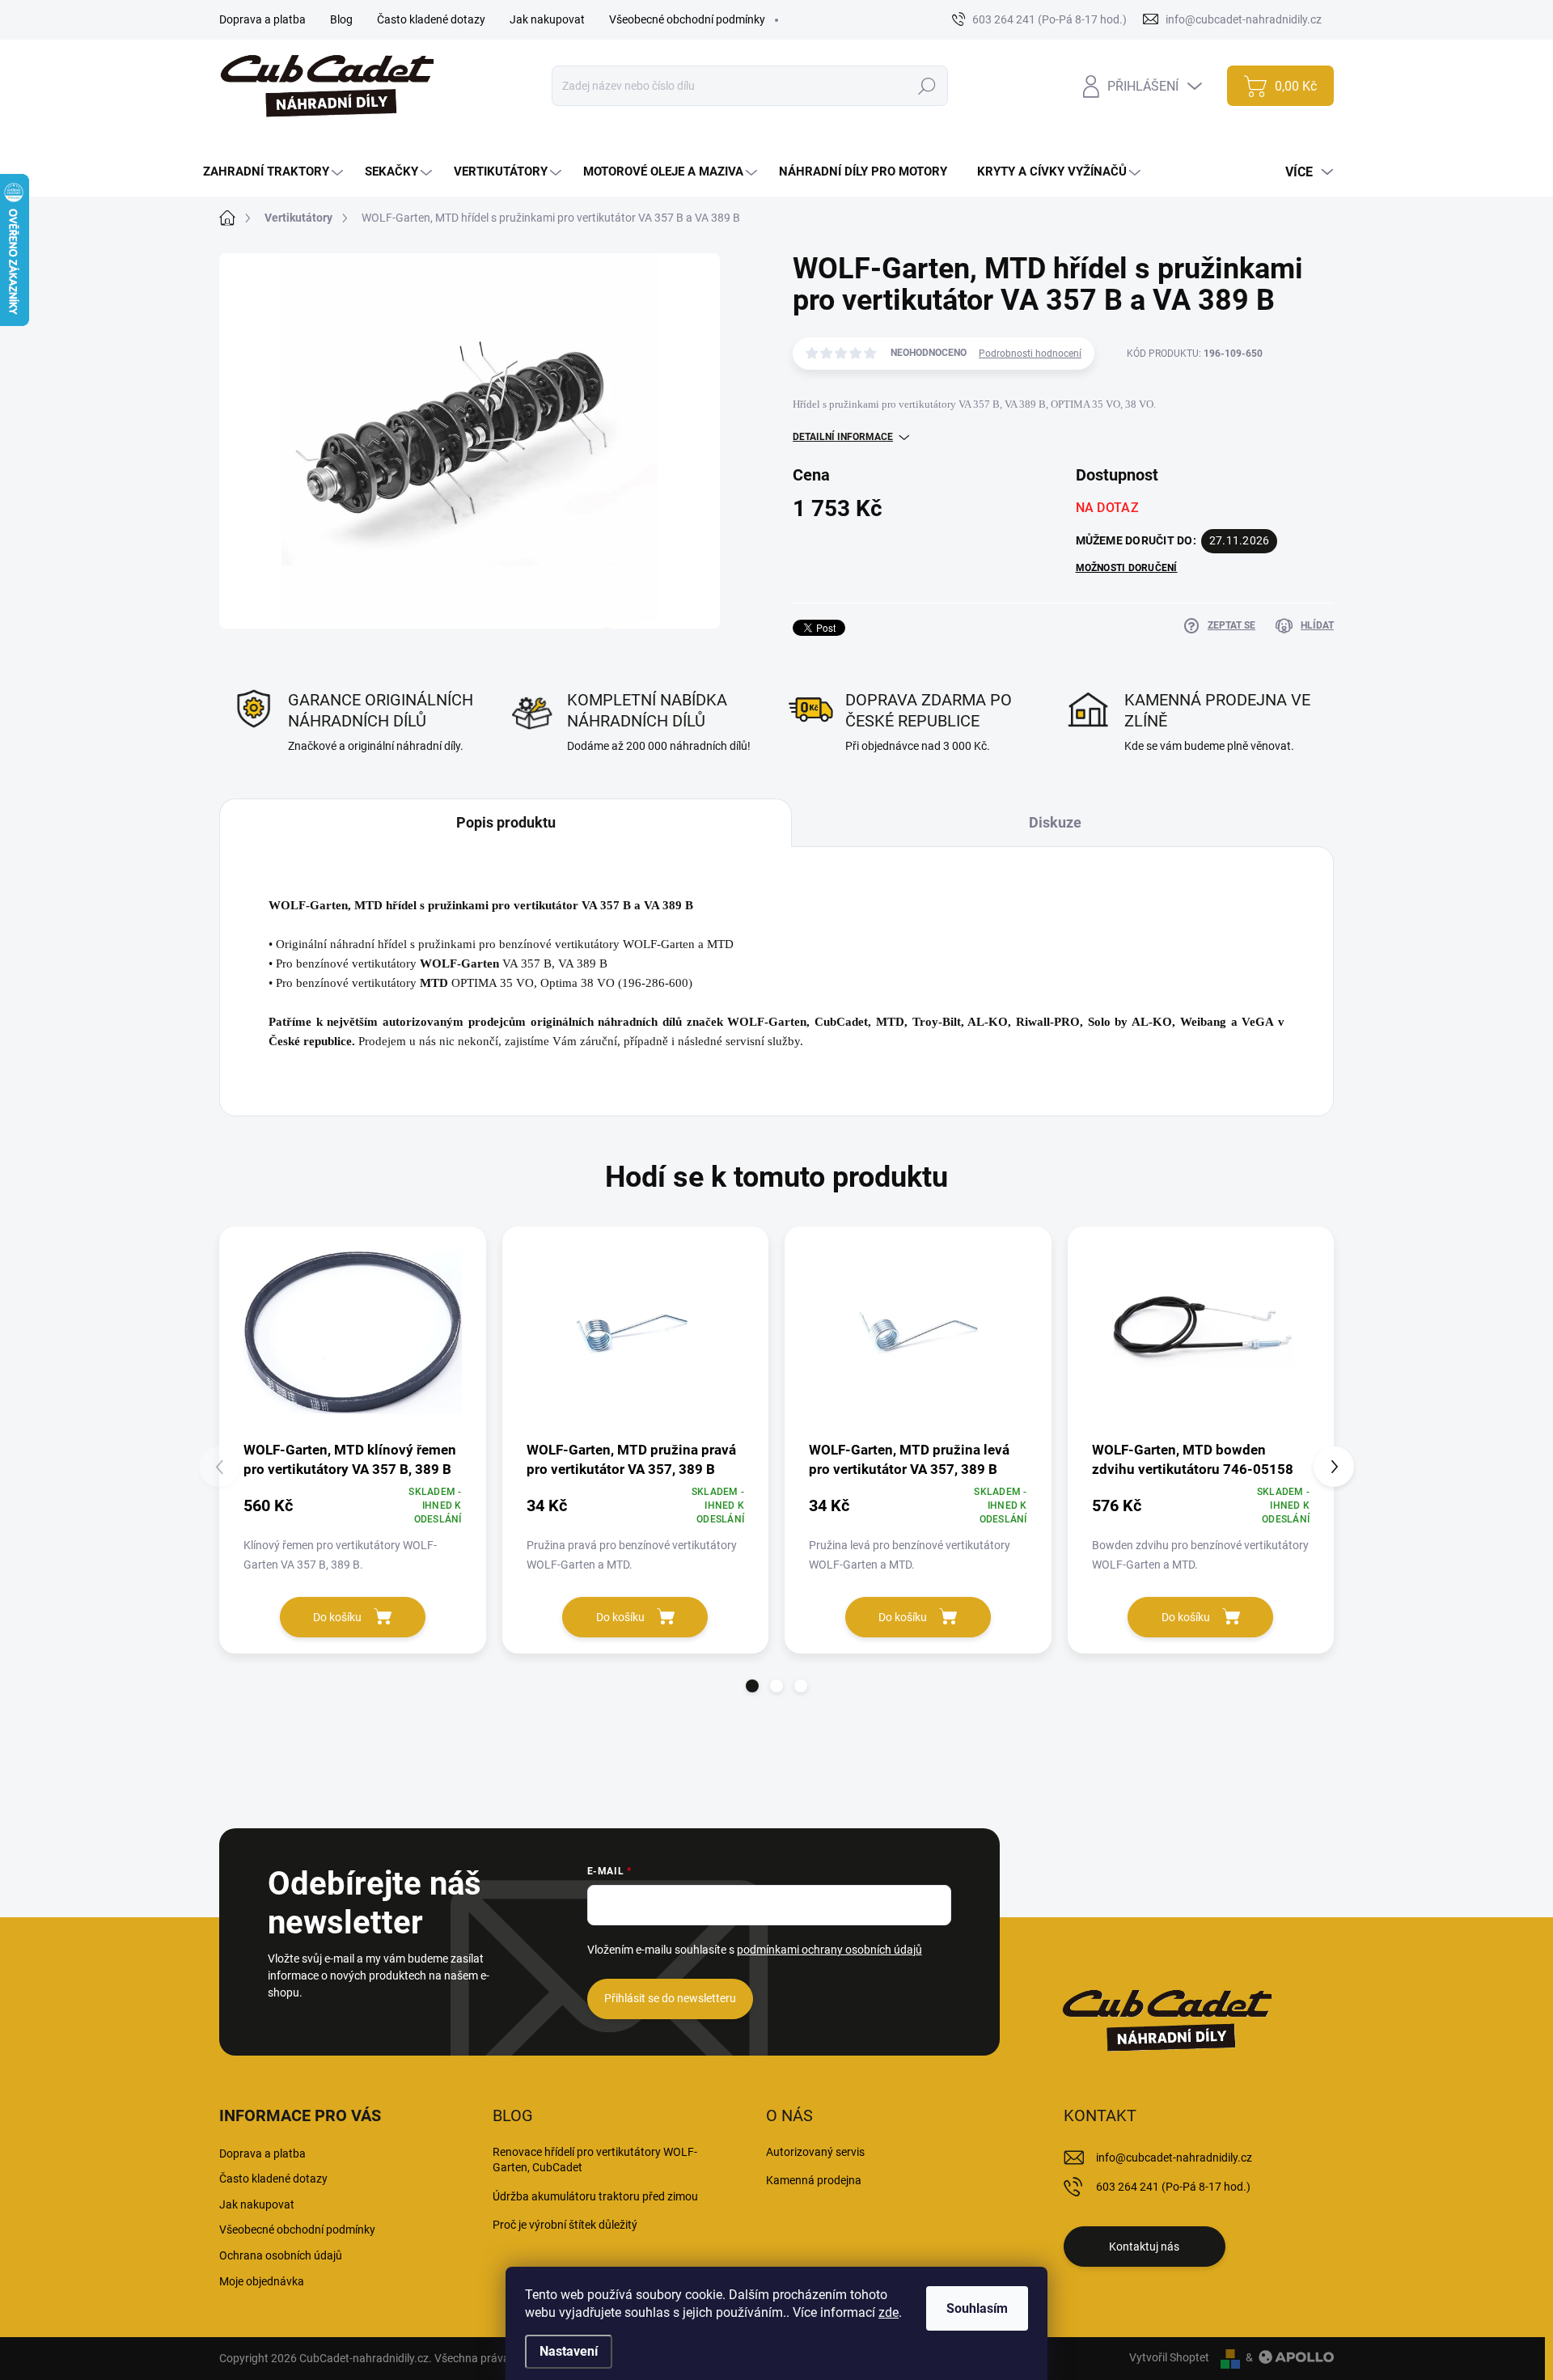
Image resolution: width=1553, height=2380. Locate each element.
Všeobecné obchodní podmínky (687, 19)
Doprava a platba (262, 19)
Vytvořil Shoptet (1169, 2357)
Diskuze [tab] (1055, 822)
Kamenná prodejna (814, 2180)
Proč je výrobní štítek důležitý (565, 2225)
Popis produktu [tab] (506, 822)
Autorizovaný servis (815, 2152)
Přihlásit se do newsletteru (670, 1998)
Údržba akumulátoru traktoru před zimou (595, 2196)
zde (889, 2312)
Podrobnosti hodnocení (1030, 354)
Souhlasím (977, 2308)
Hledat (927, 86)
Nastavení (569, 2351)
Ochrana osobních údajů (281, 2255)
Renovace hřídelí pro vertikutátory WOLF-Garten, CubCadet (595, 2160)
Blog (341, 19)
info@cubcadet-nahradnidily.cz (1174, 2158)
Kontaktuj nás (1144, 2247)
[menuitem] (275, 172)
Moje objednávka (262, 2281)
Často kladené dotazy (431, 19)
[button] (752, 1686)
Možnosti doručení (1127, 568)
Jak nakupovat (547, 19)
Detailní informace (843, 437)
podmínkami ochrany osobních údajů (829, 1950)
